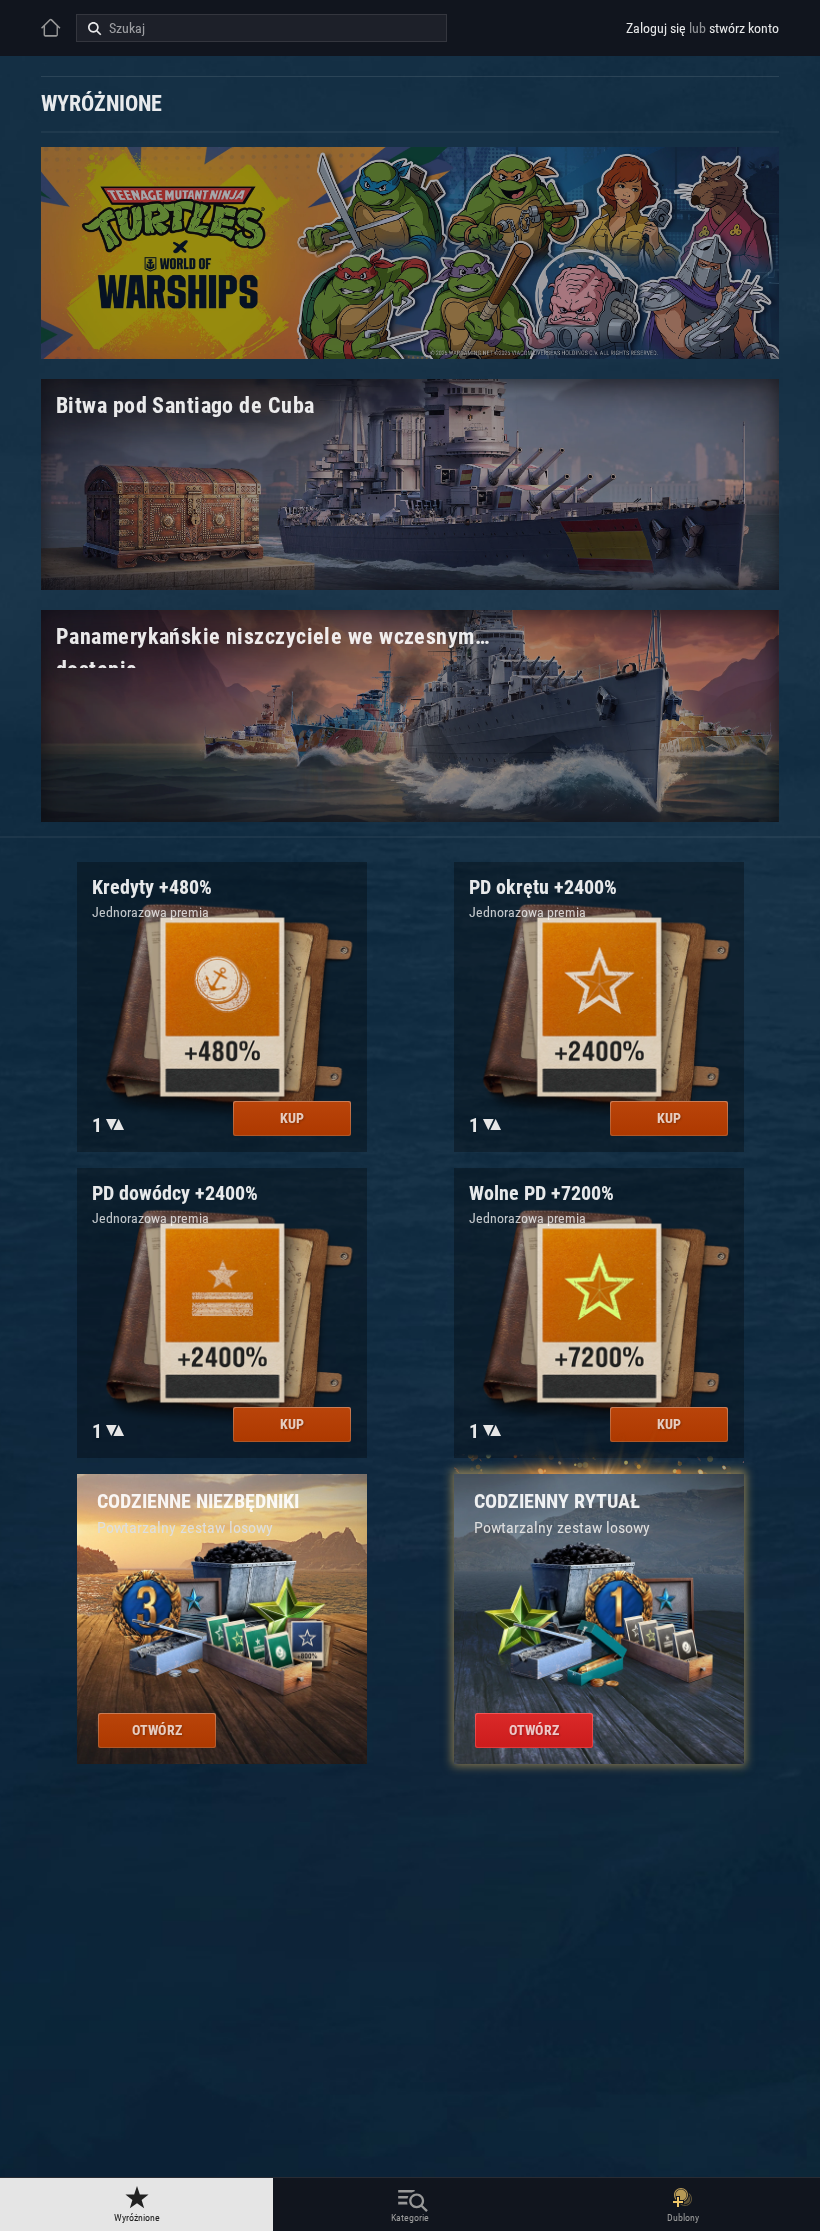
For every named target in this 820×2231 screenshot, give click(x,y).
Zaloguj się (656, 28)
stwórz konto (744, 28)
